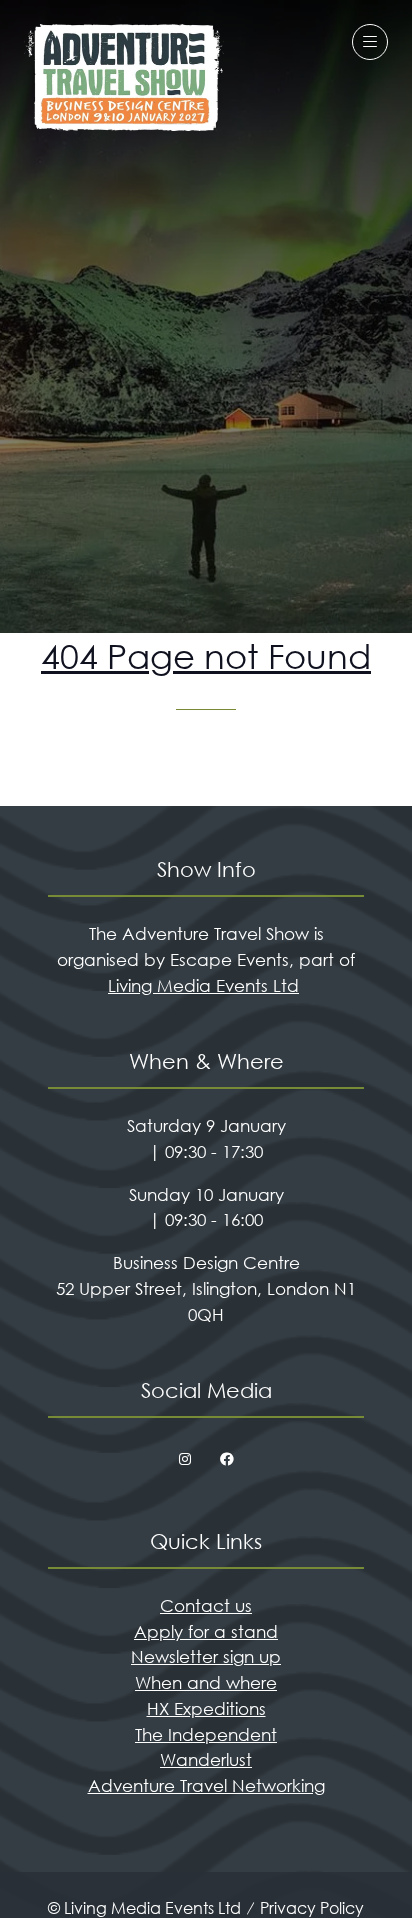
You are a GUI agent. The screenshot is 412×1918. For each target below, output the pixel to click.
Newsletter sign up (206, 1656)
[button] (370, 42)
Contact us (206, 1605)
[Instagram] (185, 1460)
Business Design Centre (206, 1262)
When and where (206, 1682)
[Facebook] (227, 1460)
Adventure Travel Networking (206, 1785)
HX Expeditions (206, 1708)
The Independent (206, 1734)
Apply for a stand (206, 1631)
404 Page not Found (206, 656)
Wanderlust (206, 1759)
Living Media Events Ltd (203, 985)
